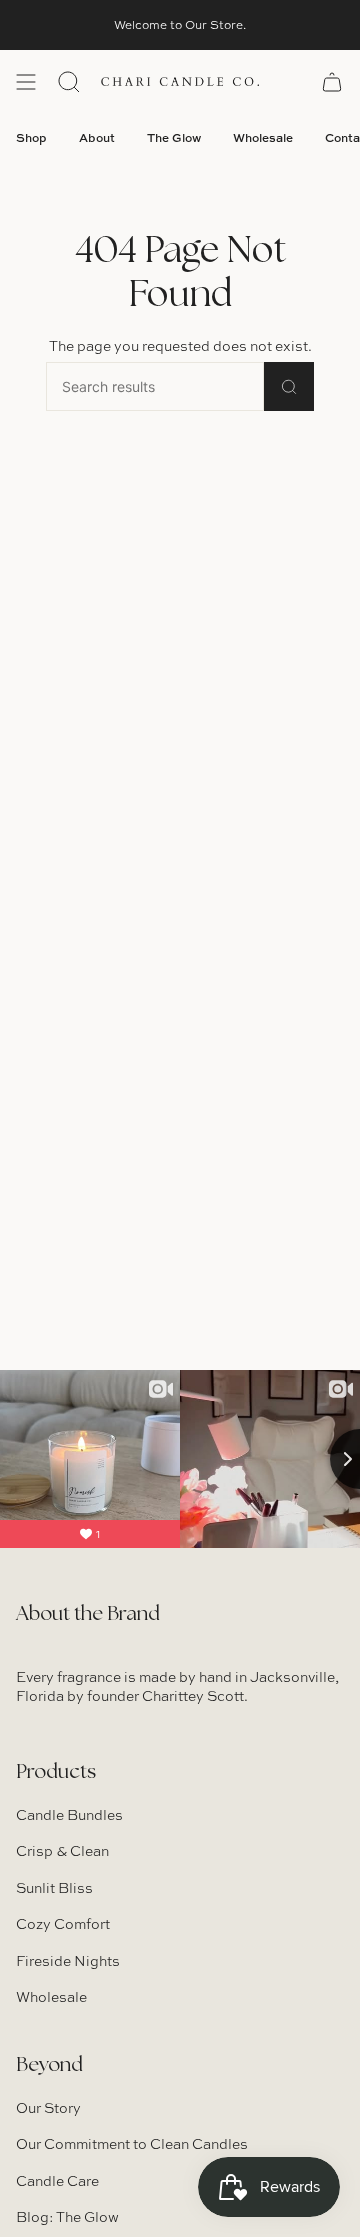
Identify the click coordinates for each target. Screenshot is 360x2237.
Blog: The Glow (67, 2216)
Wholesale (51, 1996)
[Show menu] (26, 82)
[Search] (289, 386)
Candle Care (57, 2180)
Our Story (48, 2107)
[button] (69, 82)
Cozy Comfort (63, 1923)
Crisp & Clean (62, 1850)
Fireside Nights (68, 1960)
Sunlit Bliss (54, 1887)
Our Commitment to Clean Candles (132, 2143)
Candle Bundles (69, 1814)
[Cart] (332, 82)
